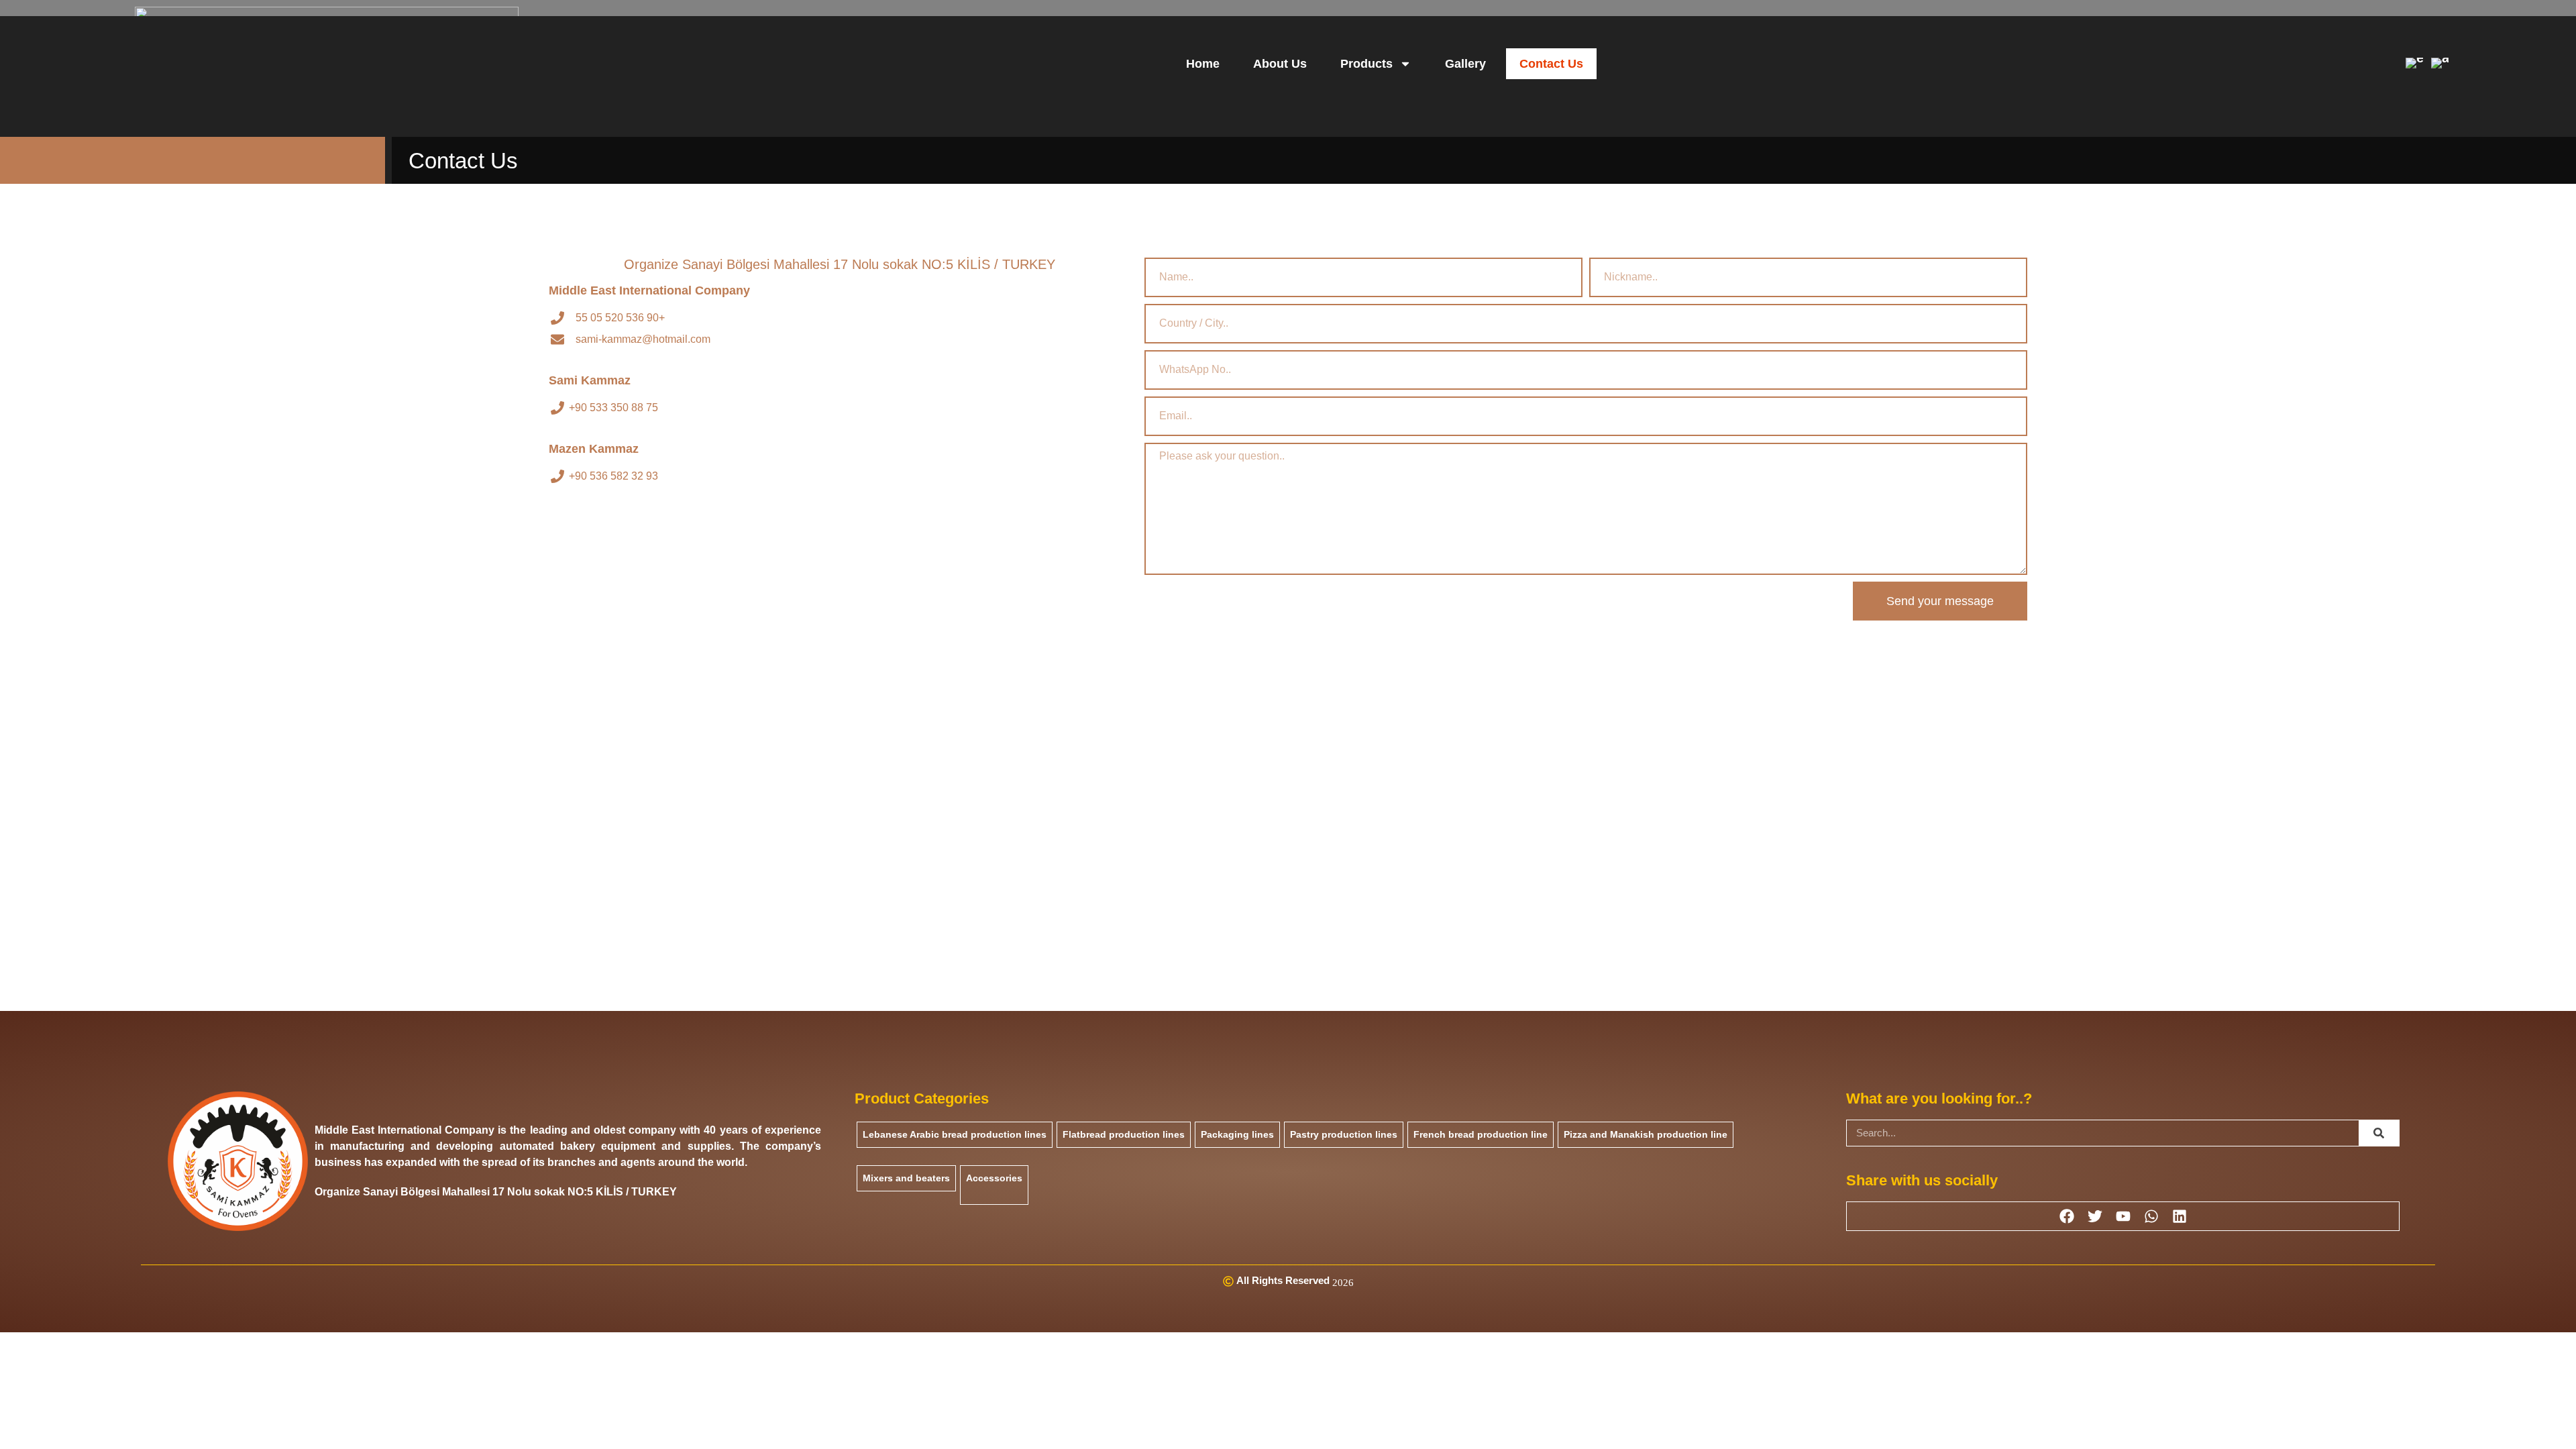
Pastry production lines (1344, 1134)
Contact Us (1551, 64)
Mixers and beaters (906, 1178)
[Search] (2379, 1133)
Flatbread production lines (1124, 1134)
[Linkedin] (2180, 1216)
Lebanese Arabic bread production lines (955, 1134)
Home (1203, 64)
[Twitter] (2095, 1216)
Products (1366, 64)
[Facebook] (2067, 1216)
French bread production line (1481, 1134)
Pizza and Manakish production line (1646, 1134)
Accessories (994, 1178)
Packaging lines (1237, 1134)
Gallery (1465, 64)
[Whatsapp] (2151, 1216)
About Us (1280, 64)
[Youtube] (2123, 1216)
